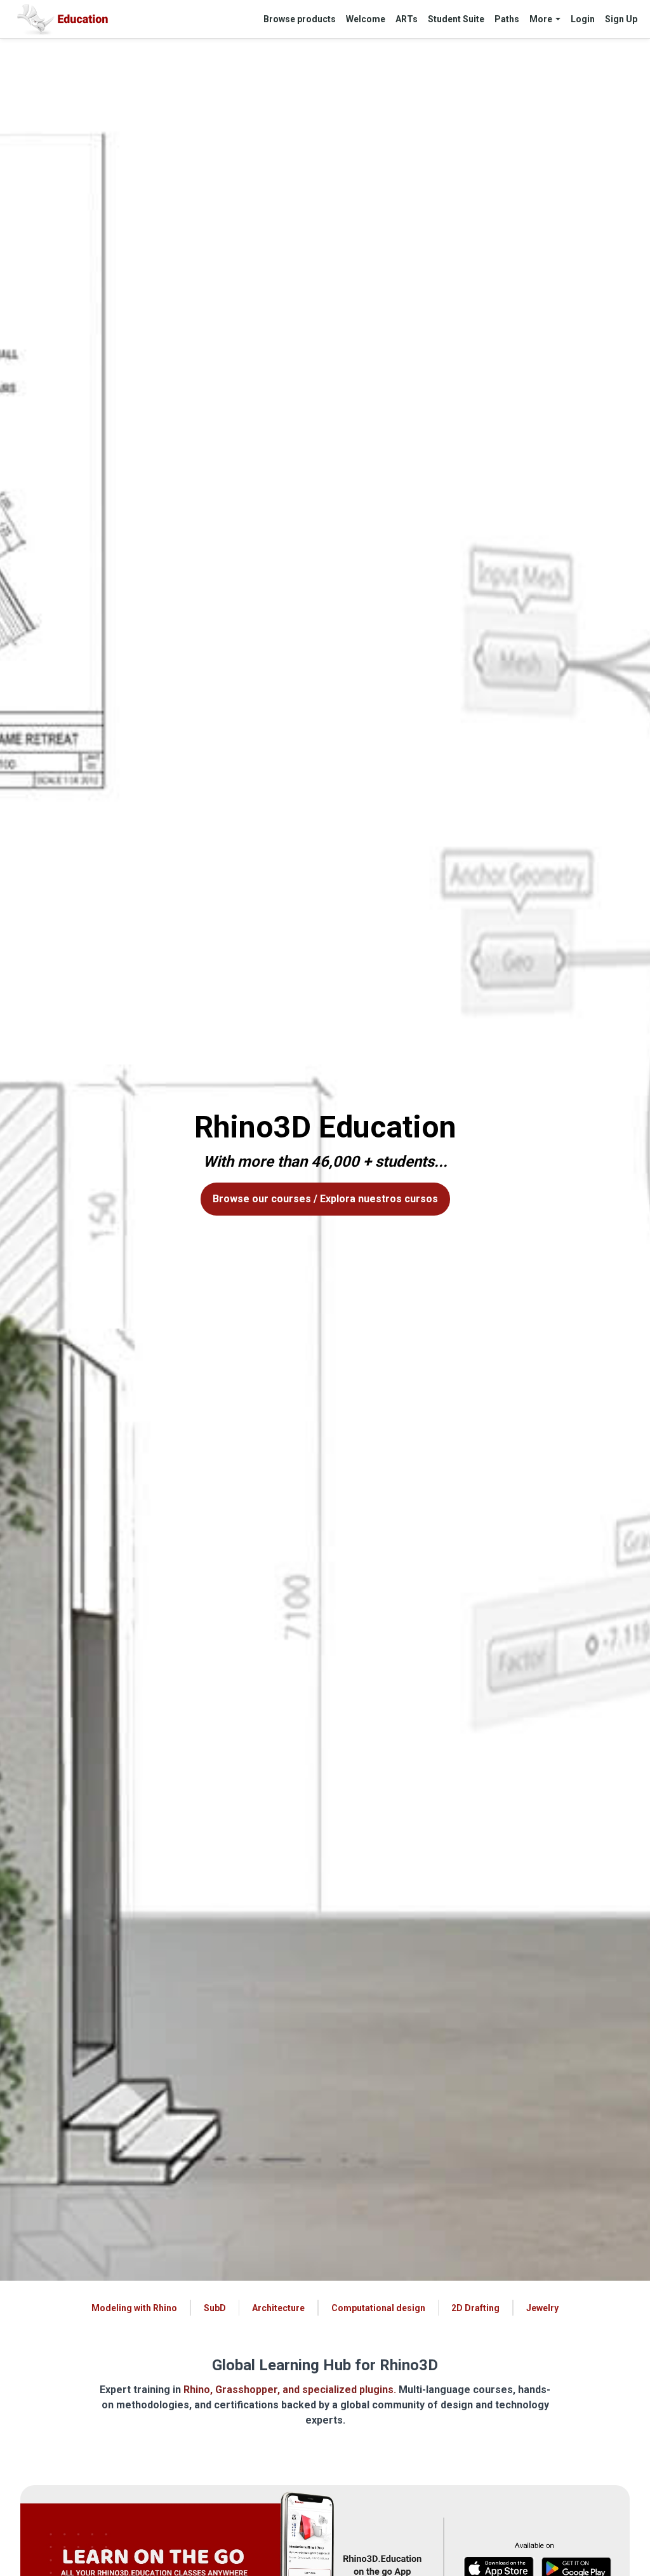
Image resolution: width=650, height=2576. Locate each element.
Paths (507, 19)
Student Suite (456, 19)
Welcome (366, 19)
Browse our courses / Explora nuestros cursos (325, 1199)
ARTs (407, 19)
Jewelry (542, 2308)
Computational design (378, 2308)
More (541, 19)
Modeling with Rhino (134, 2308)
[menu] (445, 19)
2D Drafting (475, 2308)
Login (583, 19)
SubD (215, 2308)
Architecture (278, 2308)
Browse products (300, 19)
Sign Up (621, 19)
